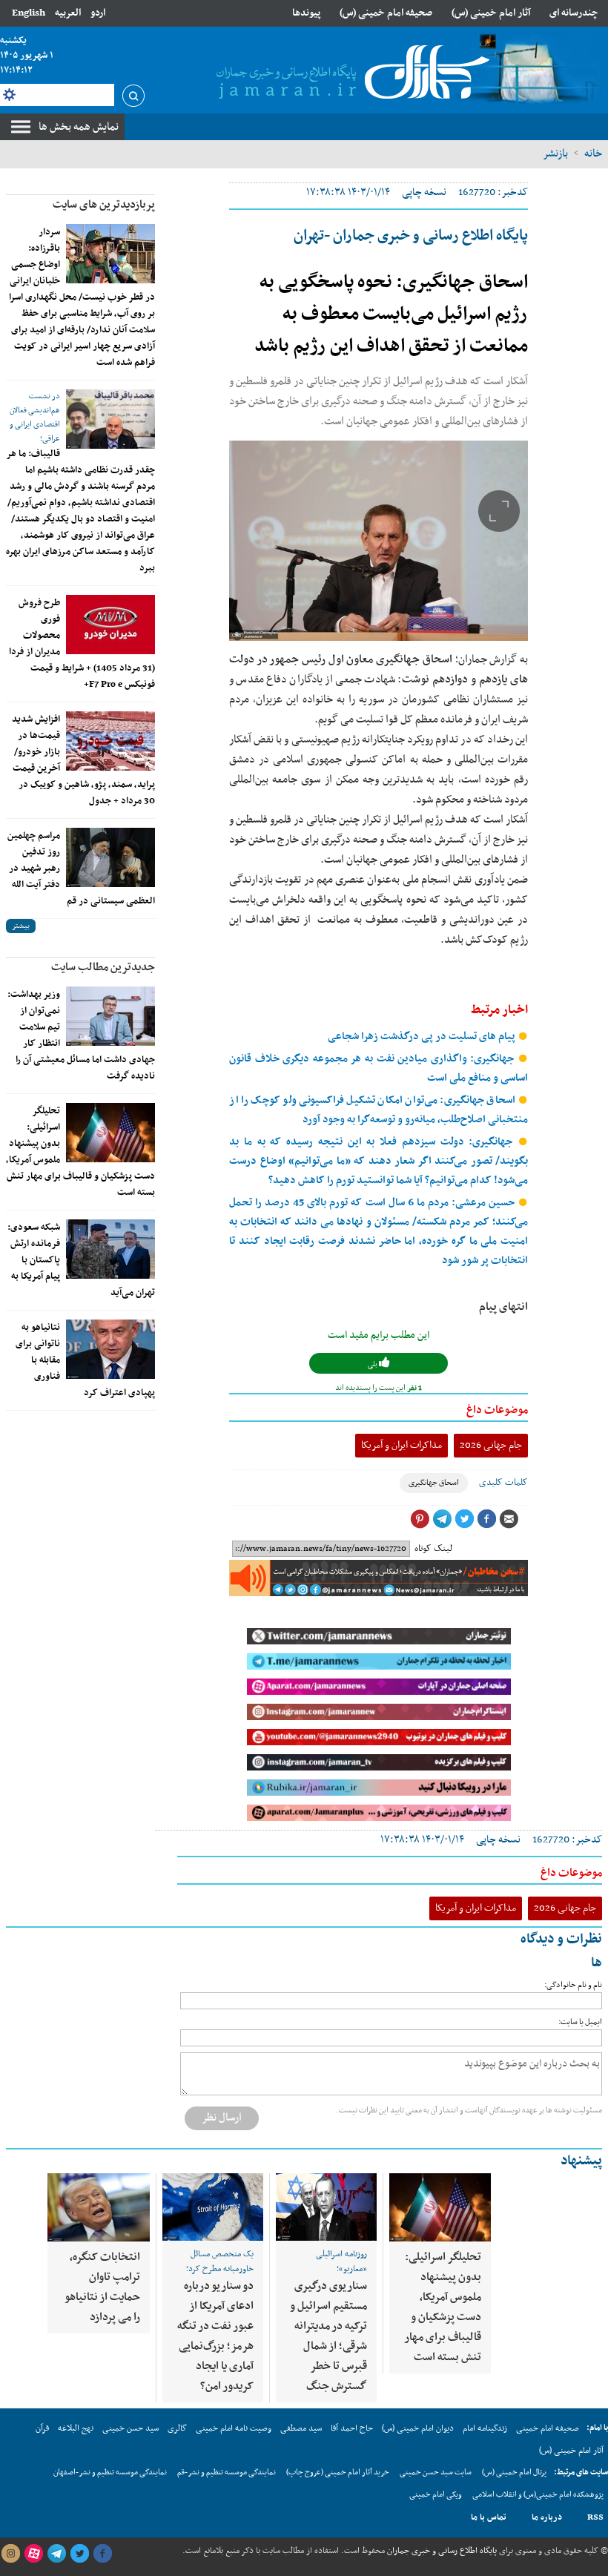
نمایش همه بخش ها (79, 127)
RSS (595, 2517)
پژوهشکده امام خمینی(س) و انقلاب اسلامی (538, 2495)
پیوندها (306, 13)
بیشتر (21, 926)
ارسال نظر (222, 2118)
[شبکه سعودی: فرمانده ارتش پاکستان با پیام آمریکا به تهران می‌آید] (110, 1249)
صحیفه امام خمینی (548, 2428)
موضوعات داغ (497, 1410)
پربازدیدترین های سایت (104, 205)
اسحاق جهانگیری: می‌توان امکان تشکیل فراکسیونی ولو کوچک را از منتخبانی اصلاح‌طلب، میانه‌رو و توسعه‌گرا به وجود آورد (379, 1110)
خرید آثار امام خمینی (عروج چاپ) (338, 2473)
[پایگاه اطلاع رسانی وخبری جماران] (350, 73)
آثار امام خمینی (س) (491, 13)
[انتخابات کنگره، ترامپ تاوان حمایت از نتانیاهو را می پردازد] (99, 2208)
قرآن (42, 2428)
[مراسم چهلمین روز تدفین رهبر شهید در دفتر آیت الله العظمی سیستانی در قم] (110, 857)
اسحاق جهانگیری (434, 1483)
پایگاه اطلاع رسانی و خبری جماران (441, 2551)
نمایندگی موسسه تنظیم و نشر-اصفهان (110, 2473)
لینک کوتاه (433, 1549)
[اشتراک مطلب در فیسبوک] (486, 1519)
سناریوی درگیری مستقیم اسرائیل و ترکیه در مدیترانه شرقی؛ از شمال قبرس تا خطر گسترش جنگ (328, 2336)
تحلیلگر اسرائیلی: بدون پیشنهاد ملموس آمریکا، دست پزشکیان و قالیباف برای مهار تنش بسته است (443, 2307)
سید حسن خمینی (130, 2428)
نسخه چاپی (424, 192)
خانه (593, 154)
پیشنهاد (581, 2161)
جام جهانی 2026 (491, 1445)
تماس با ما (489, 2517)
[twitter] (79, 2554)
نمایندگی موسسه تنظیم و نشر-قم (227, 2473)
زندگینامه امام (485, 2428)
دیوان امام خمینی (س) (418, 2428)
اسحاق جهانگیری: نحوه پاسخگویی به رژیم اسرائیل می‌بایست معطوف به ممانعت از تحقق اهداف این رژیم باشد (391, 314)
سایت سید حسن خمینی (436, 2473)
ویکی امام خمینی (436, 2495)
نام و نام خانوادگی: (573, 1985)
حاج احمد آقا (352, 2428)
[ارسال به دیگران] (509, 1519)
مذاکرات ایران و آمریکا (402, 1445)
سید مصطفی (301, 2428)
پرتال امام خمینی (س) (514, 2473)
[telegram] (56, 2554)
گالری (177, 2428)
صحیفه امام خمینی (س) (386, 13)
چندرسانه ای (574, 13)
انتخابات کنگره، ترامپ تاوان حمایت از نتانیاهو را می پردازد (102, 2287)
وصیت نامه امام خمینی (234, 2428)
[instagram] (10, 2554)
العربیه (68, 13)
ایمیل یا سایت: (580, 2022)
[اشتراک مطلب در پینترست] (420, 1519)
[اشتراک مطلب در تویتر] (464, 1519)
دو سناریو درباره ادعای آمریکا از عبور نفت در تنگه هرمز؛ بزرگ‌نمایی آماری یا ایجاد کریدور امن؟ (215, 2336)
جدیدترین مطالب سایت (103, 967)
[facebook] (102, 2554)
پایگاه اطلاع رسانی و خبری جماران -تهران (411, 236)
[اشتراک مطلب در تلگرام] (442, 1519)
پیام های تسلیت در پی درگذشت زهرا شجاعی (423, 1037)
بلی (373, 1364)
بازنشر (555, 154)
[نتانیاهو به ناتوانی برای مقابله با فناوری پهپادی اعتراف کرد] (110, 1349)
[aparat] (33, 2554)
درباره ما (547, 2517)
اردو (98, 13)
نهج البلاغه (76, 2428)
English (29, 13)
